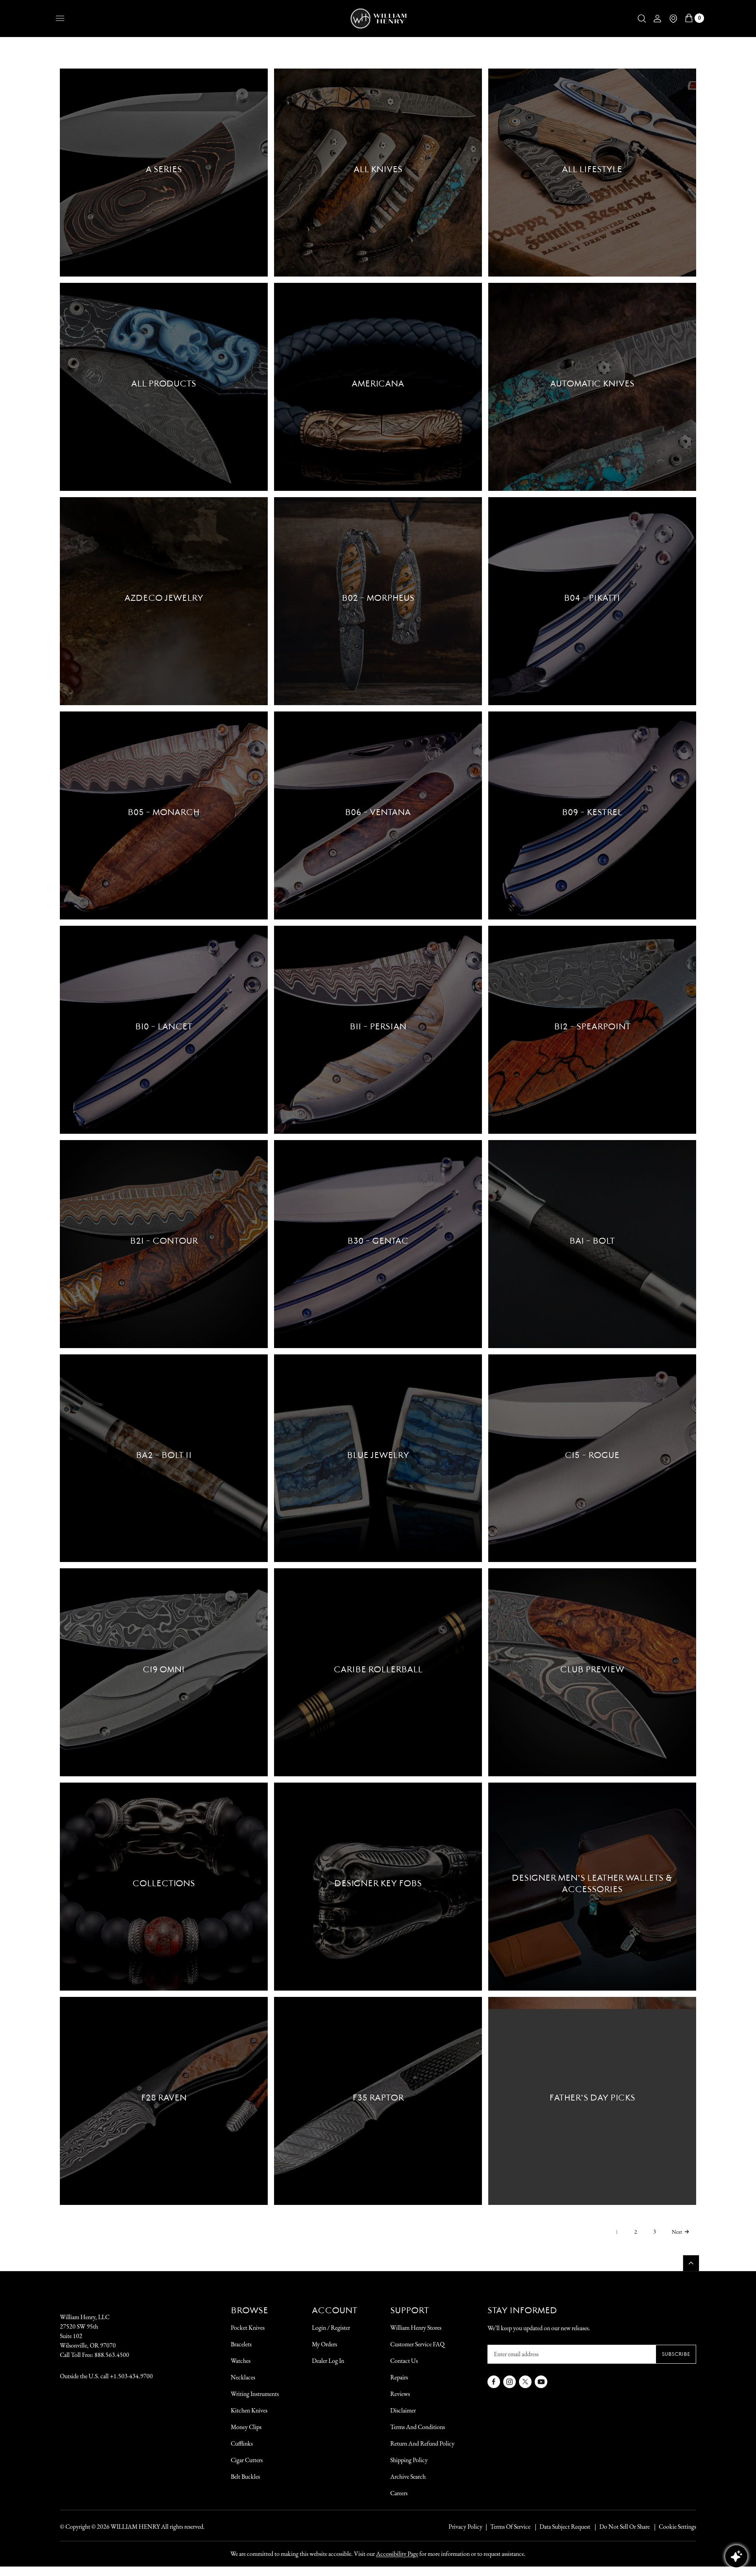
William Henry (135, 2527)
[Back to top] (691, 2263)
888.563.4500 (112, 2355)
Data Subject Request (565, 2527)
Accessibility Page (397, 2554)
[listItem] (621, 2527)
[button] (642, 19)
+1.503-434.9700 (131, 2376)
